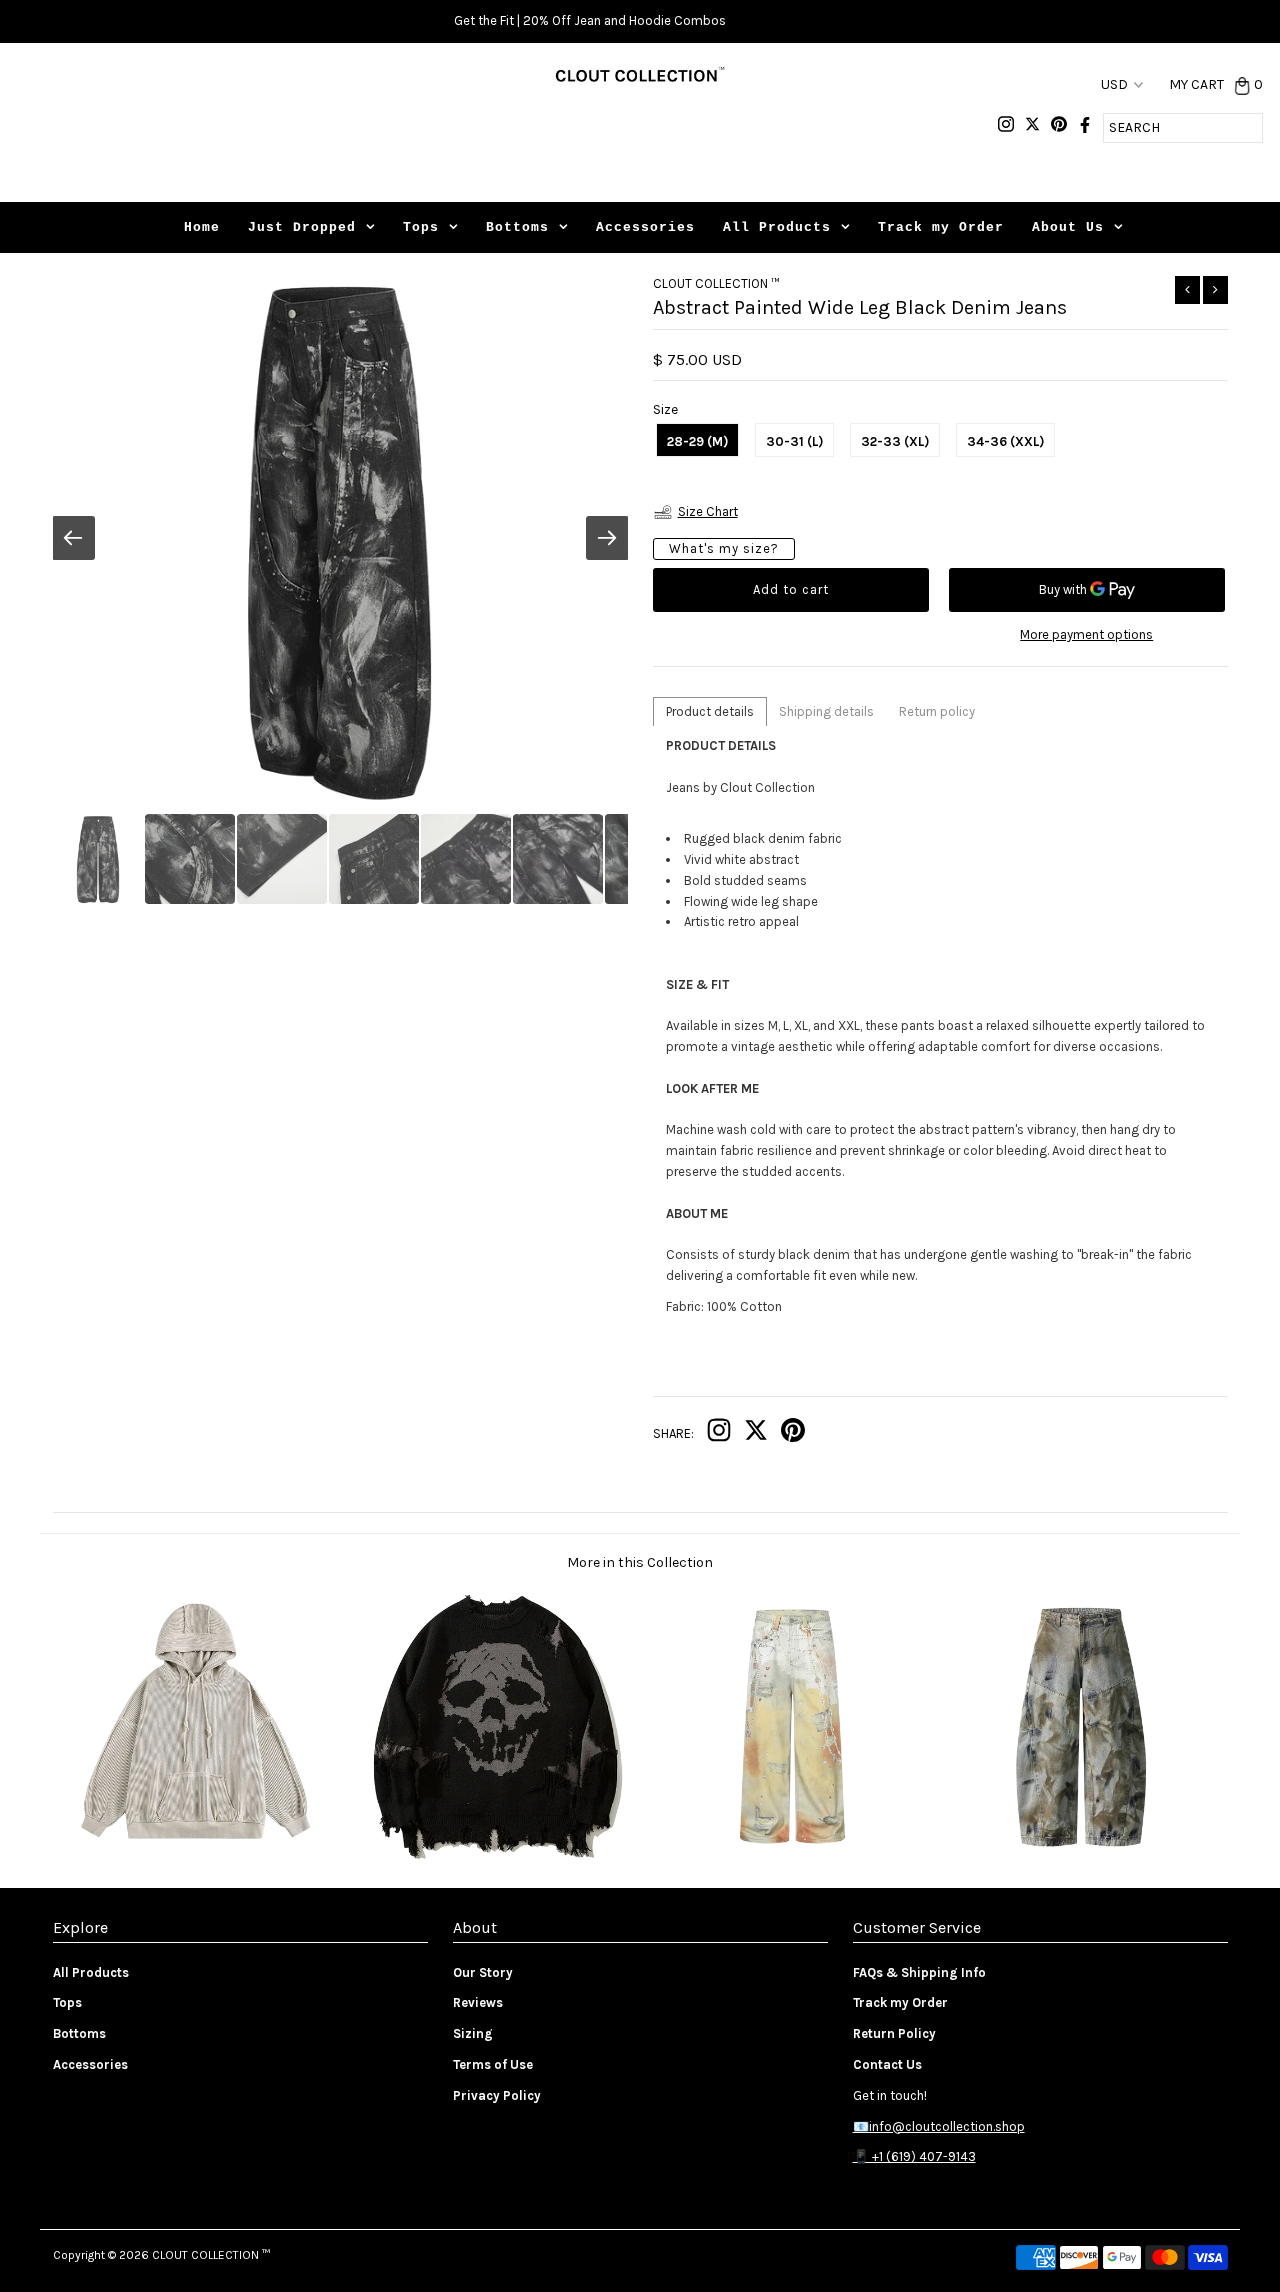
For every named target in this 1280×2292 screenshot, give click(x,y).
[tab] (710, 711)
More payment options (1086, 634)
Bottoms (517, 227)
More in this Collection (640, 1562)
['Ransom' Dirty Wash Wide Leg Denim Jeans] (1080, 1856)
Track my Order (941, 227)
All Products (777, 227)
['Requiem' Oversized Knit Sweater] (492, 1856)
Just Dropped (302, 227)
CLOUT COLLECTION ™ (211, 2255)
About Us (1068, 227)
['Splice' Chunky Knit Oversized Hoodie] (199, 1856)
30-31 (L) (794, 441)
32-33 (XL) (895, 441)
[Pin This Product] (793, 1434)
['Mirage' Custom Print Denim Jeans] (786, 1856)
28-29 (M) (697, 441)
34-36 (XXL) (1005, 441)
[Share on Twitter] (756, 1434)
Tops (421, 227)
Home (202, 227)
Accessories (645, 227)
